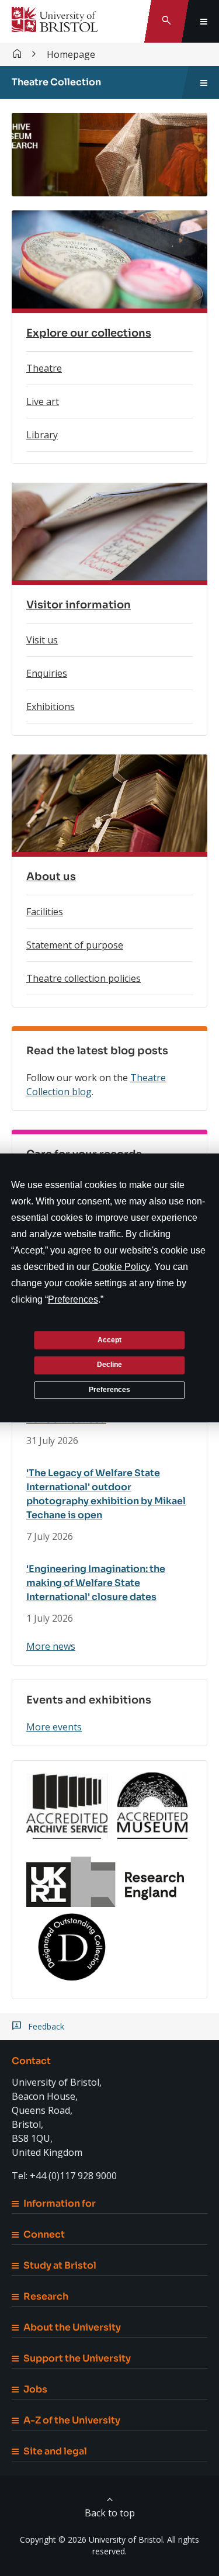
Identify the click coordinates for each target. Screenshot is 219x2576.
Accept (109, 1339)
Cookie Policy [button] (121, 1267)
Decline (109, 1365)
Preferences (109, 1390)
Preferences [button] (73, 1299)
